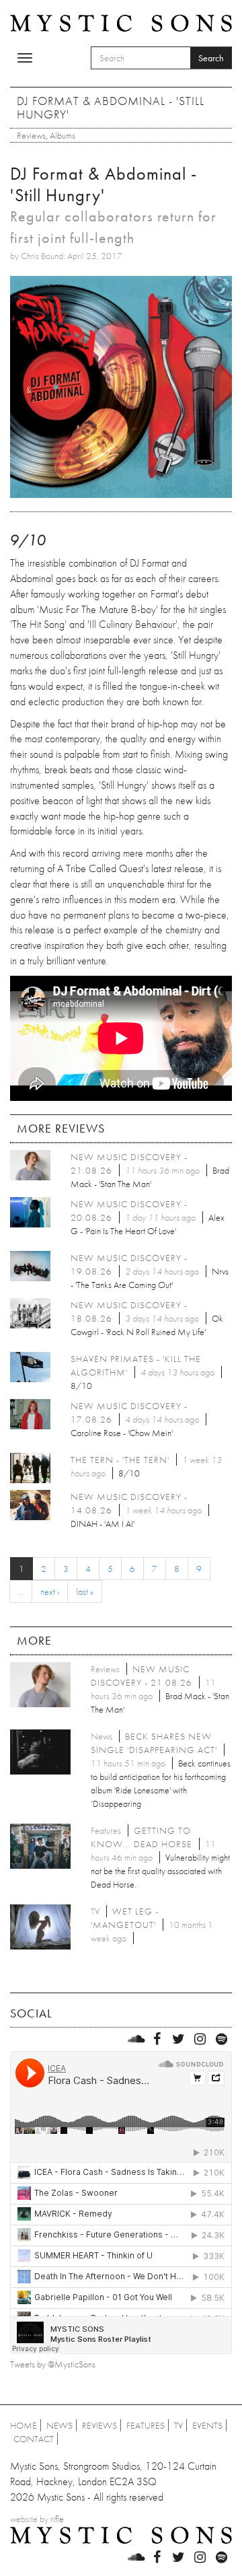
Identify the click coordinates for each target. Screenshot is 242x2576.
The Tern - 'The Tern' (120, 1460)
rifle (57, 2519)
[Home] (121, 22)
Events (207, 2425)
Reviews (31, 135)
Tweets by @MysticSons (53, 2364)
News (59, 2425)
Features (146, 2425)
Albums (63, 135)
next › (50, 1591)
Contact (34, 2439)
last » (85, 1591)
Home (24, 2425)
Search (211, 58)
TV (178, 2425)
